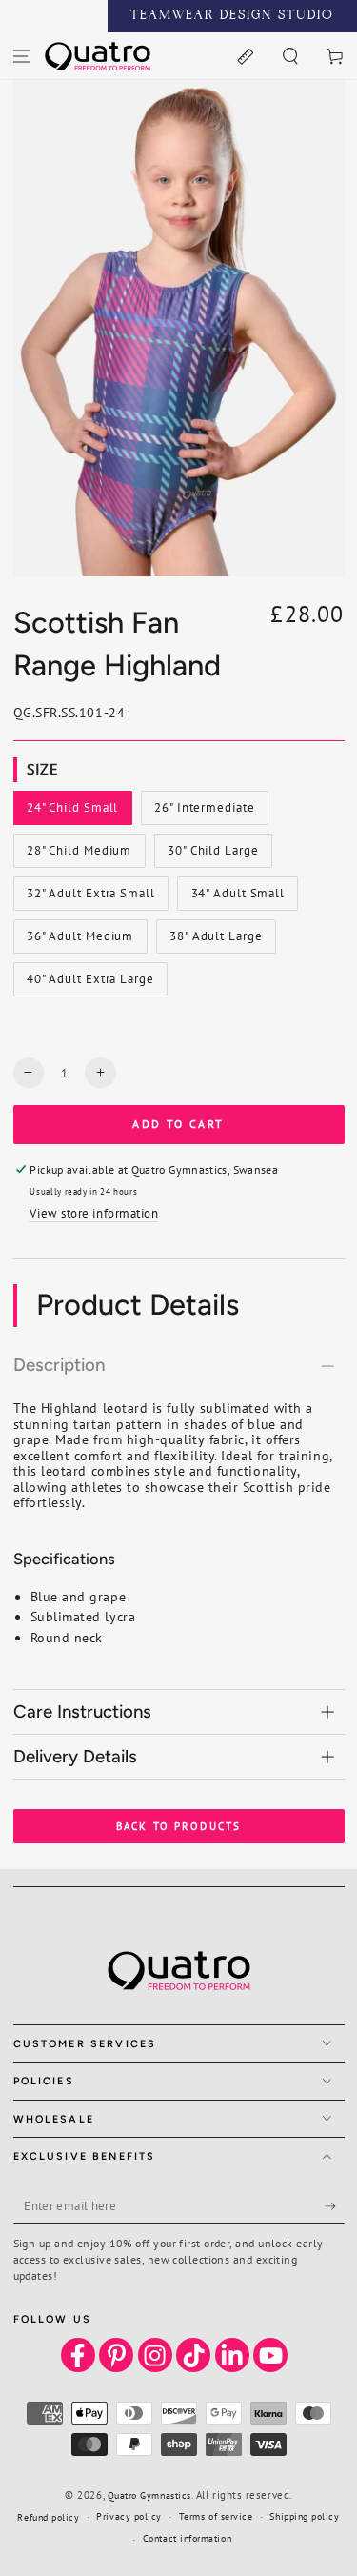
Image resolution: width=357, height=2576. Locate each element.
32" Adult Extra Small (90, 897)
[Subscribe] (335, 2206)
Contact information (187, 2538)
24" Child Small (72, 812)
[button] (290, 56)
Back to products (179, 1826)
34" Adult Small (238, 897)
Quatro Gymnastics (149, 2495)
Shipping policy (304, 2516)
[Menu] (22, 56)
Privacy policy (129, 2516)
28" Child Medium (79, 855)
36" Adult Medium (79, 940)
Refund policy (48, 2517)
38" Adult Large (215, 940)
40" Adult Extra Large (90, 983)
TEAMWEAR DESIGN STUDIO (232, 16)
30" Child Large (212, 855)
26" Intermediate (204, 812)
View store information (94, 1213)
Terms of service (216, 2516)
